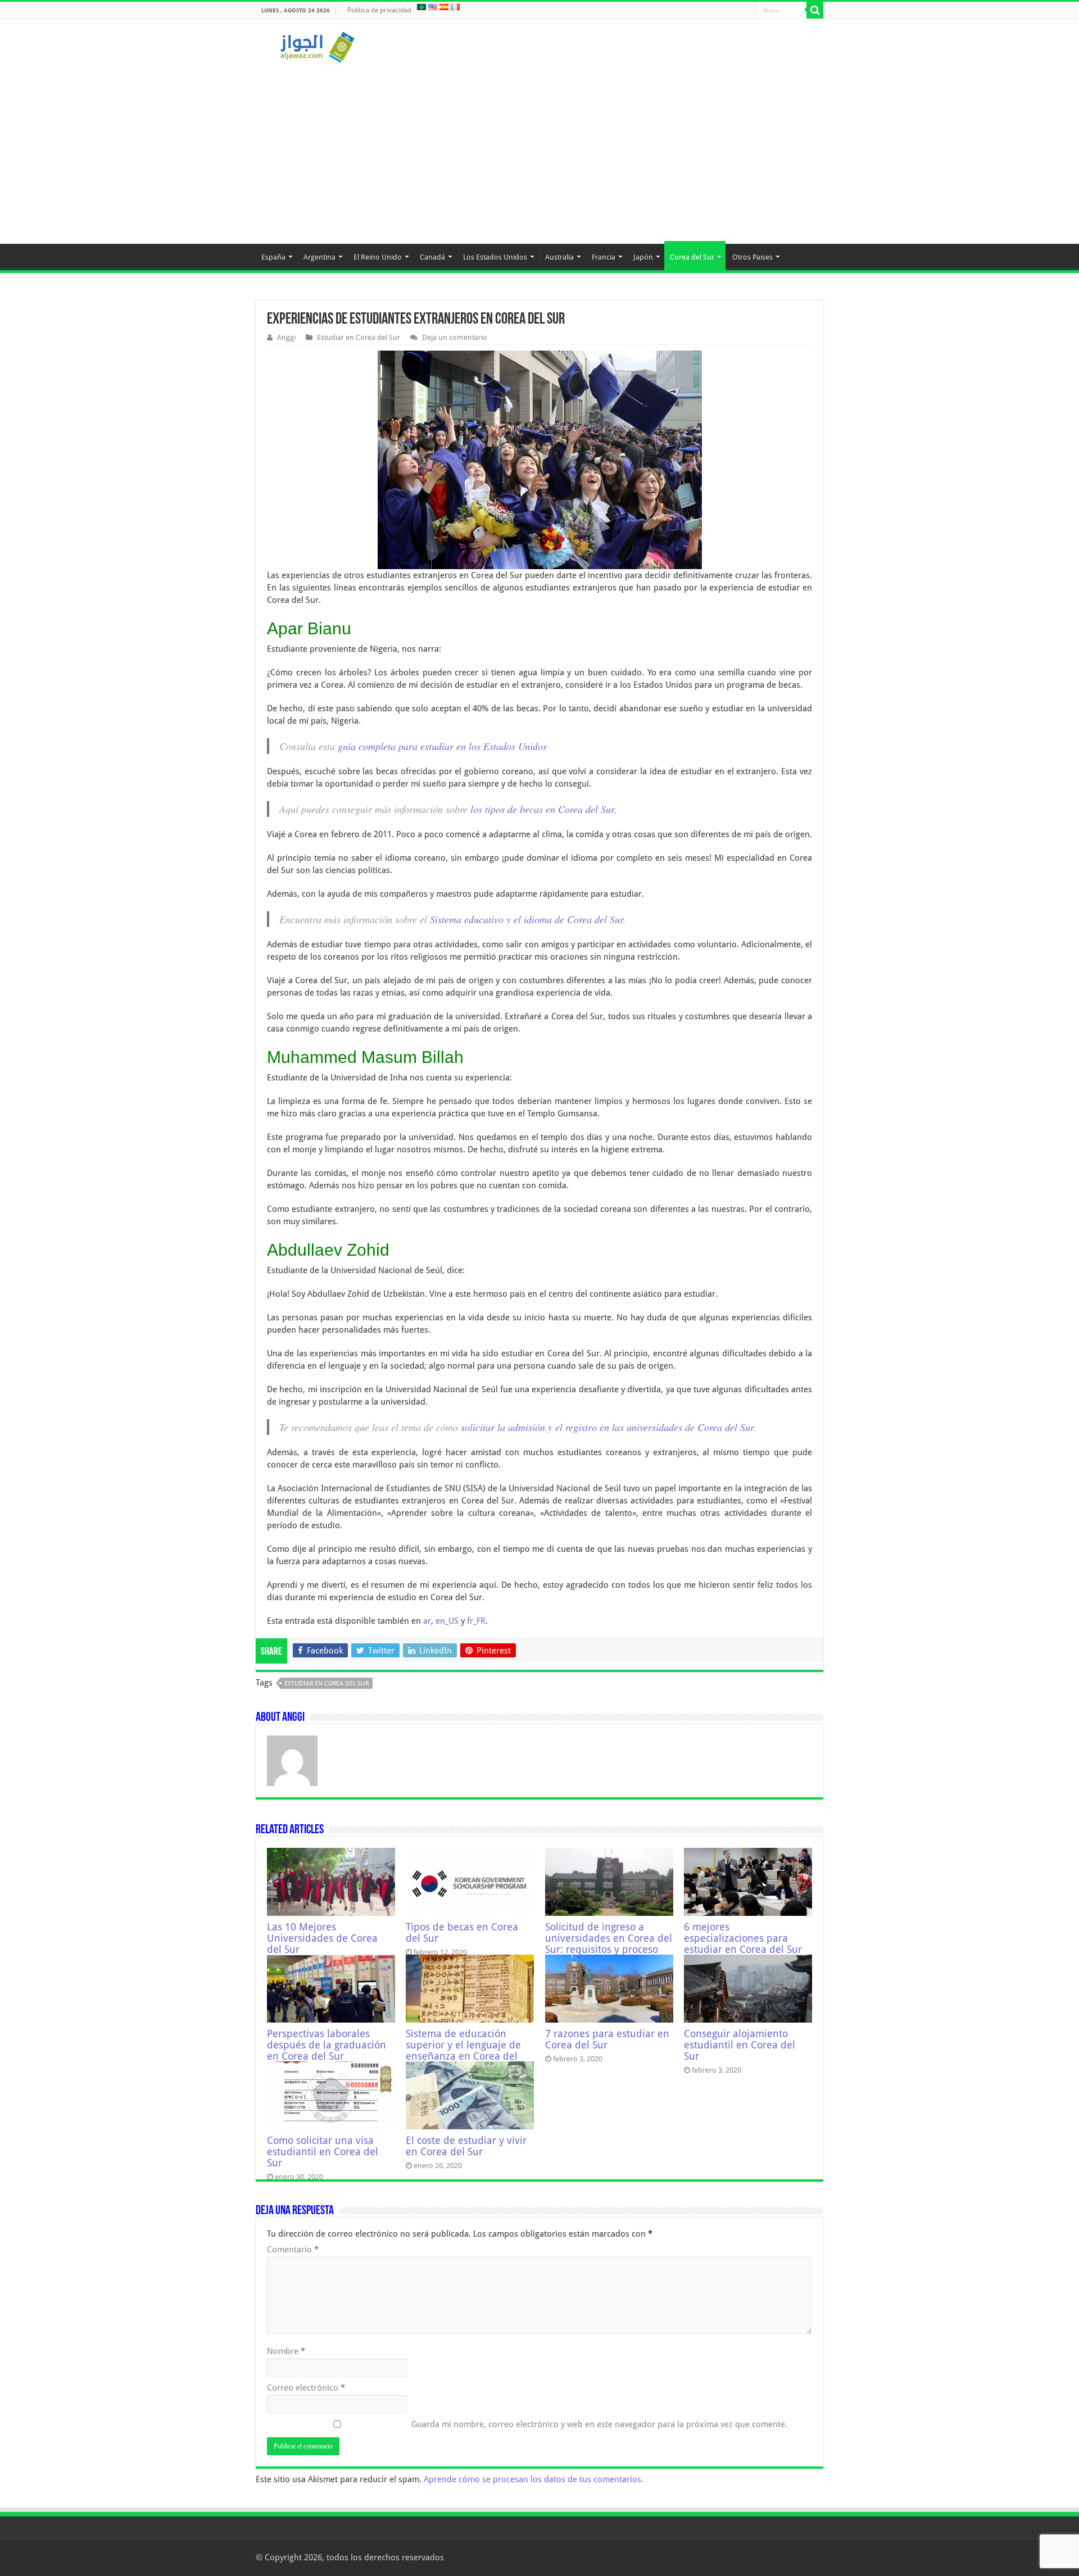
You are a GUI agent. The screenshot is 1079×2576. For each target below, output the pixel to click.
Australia (559, 257)
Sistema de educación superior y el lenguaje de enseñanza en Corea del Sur (463, 2051)
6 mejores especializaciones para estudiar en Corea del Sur (743, 1938)
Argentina (319, 257)
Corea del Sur (692, 257)
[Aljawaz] (318, 45)
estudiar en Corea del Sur (327, 1684)
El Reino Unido (378, 257)
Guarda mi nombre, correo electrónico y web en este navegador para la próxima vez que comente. (599, 2424)
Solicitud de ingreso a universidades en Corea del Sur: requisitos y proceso (609, 1938)
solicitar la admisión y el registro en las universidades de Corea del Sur (606, 1427)
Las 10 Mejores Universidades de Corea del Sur (322, 1938)
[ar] (421, 7)
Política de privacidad (379, 10)
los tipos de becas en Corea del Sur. (544, 809)
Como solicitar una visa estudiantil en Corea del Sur (323, 2152)
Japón (643, 257)
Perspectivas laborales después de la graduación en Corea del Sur (327, 2045)
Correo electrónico (306, 2388)
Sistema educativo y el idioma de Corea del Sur (527, 919)
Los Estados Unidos (495, 257)
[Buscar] (815, 10)
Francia (604, 257)
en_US (447, 1621)
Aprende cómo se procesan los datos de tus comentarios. (534, 2479)
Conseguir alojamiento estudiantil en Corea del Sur (740, 2045)
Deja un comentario (455, 337)
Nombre (286, 2351)
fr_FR (476, 1621)
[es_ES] (444, 7)
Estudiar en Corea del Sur (359, 337)
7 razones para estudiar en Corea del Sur (607, 2039)
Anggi (286, 337)
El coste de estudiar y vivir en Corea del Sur (466, 2146)
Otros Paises (752, 257)
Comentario (293, 2250)
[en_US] (433, 7)
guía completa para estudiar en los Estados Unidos (442, 746)
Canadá (432, 257)
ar (427, 1621)
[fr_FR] (455, 7)
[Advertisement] (539, 148)
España (273, 257)
